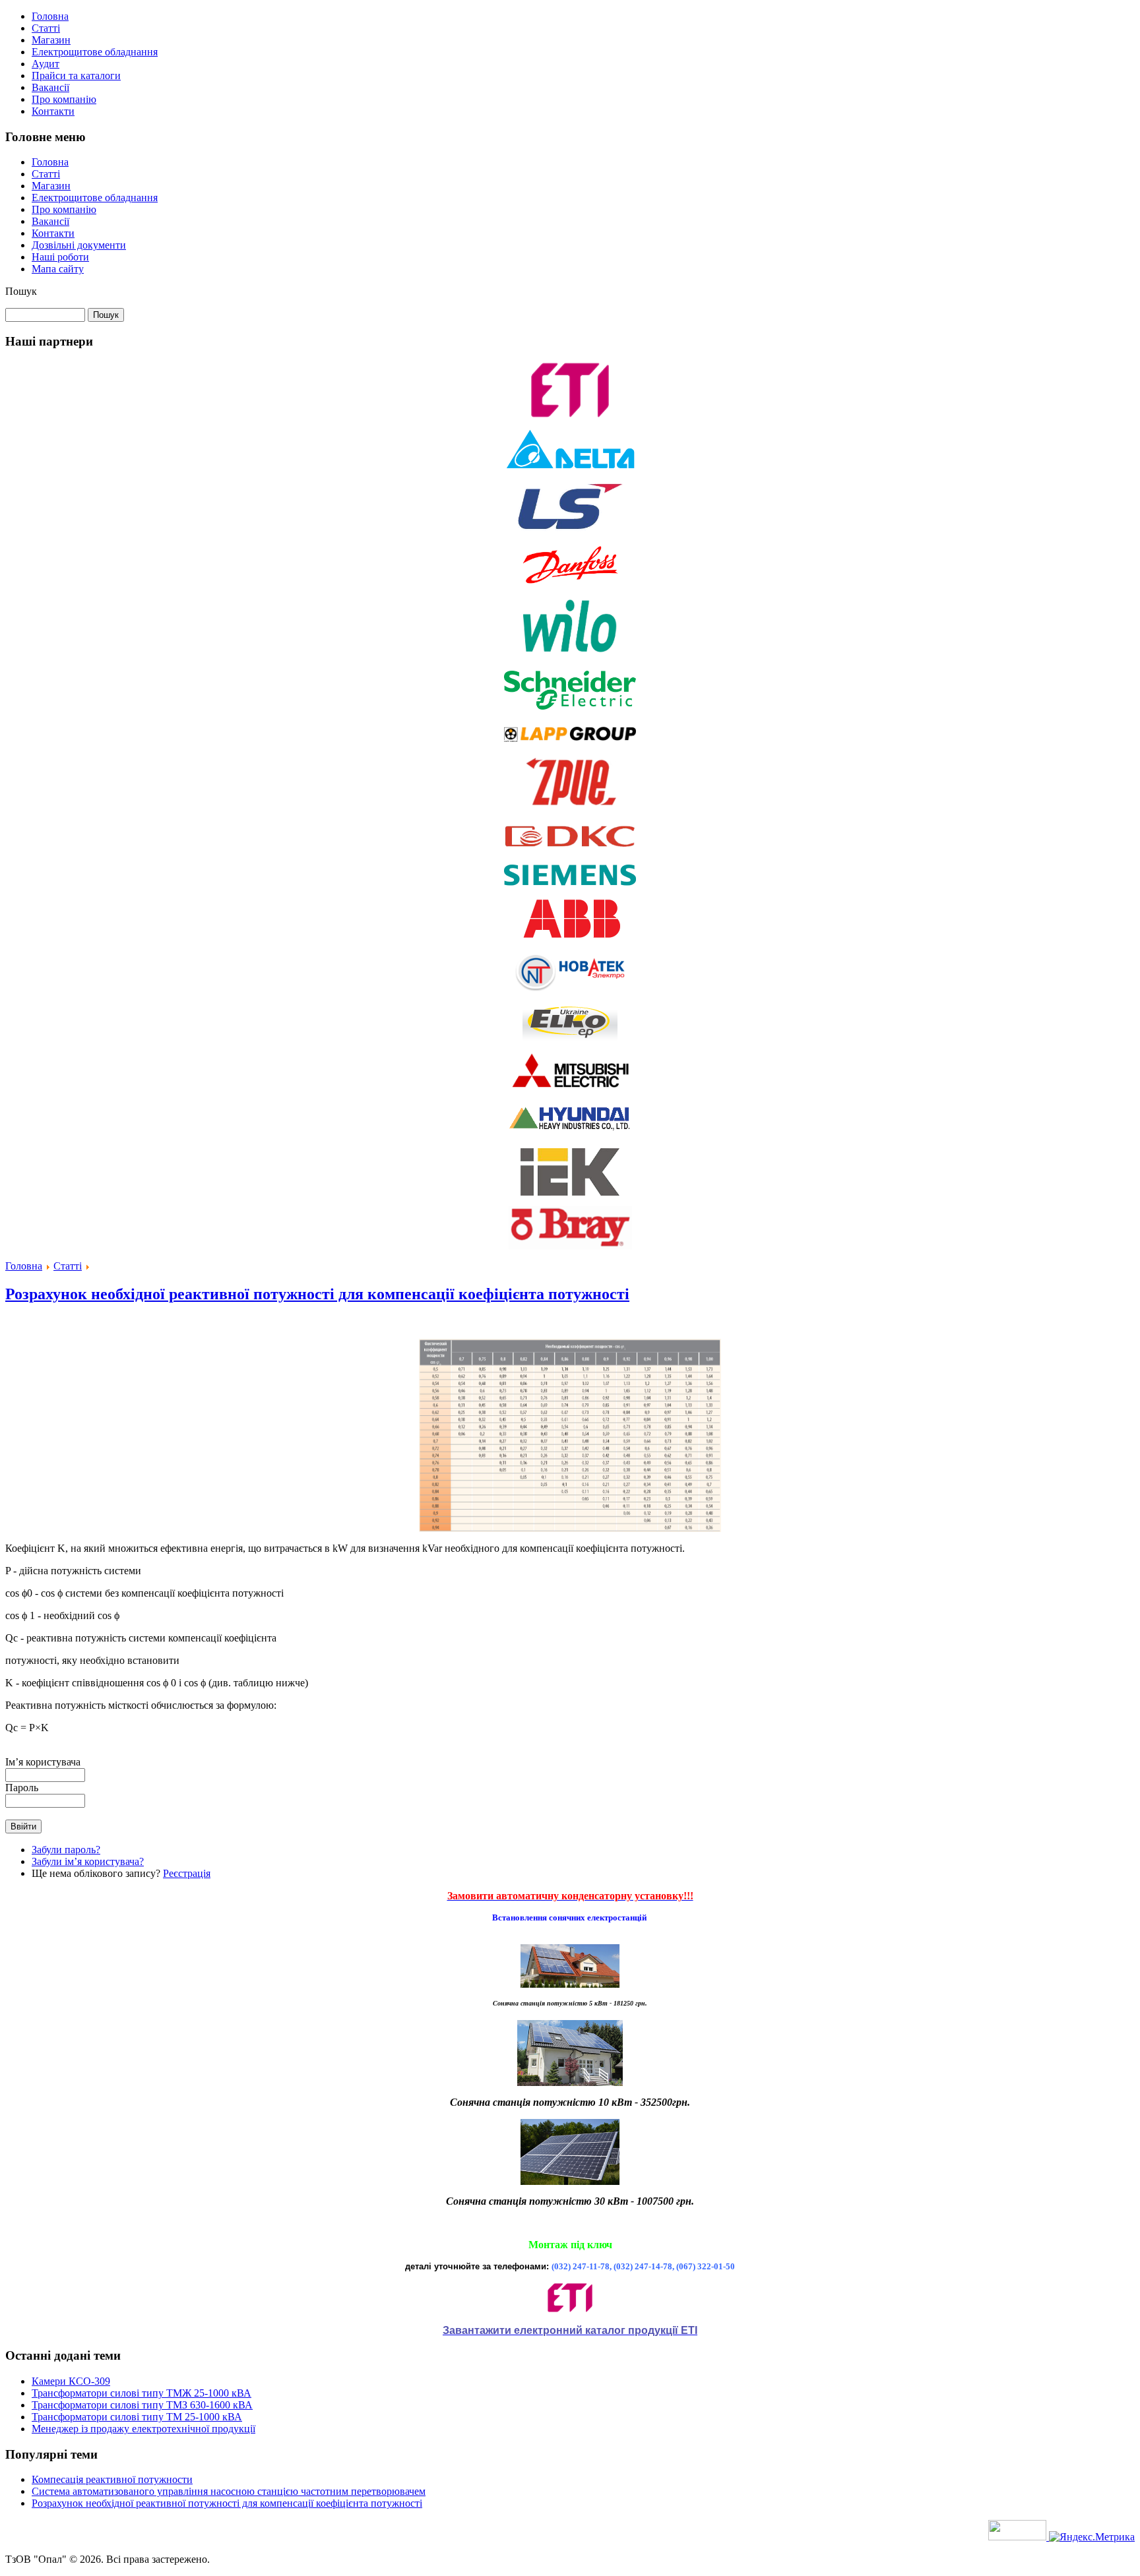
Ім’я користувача (43, 1762)
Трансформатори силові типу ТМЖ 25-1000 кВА (142, 2393)
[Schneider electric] (570, 709)
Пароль (22, 1788)
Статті (68, 1266)
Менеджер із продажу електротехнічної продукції (143, 2429)
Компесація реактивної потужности (112, 2479)
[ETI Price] (570, 2298)
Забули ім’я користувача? (88, 1861)
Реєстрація (187, 1873)
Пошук (21, 291)
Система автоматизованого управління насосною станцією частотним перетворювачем (229, 2491)
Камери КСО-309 (71, 2381)
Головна (24, 1266)
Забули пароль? (66, 1850)
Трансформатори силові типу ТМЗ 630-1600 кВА (142, 2405)
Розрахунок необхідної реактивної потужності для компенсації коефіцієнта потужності (317, 1294)
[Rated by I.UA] (1019, 2537)
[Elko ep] (570, 1039)
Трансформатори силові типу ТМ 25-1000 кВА (137, 2417)
